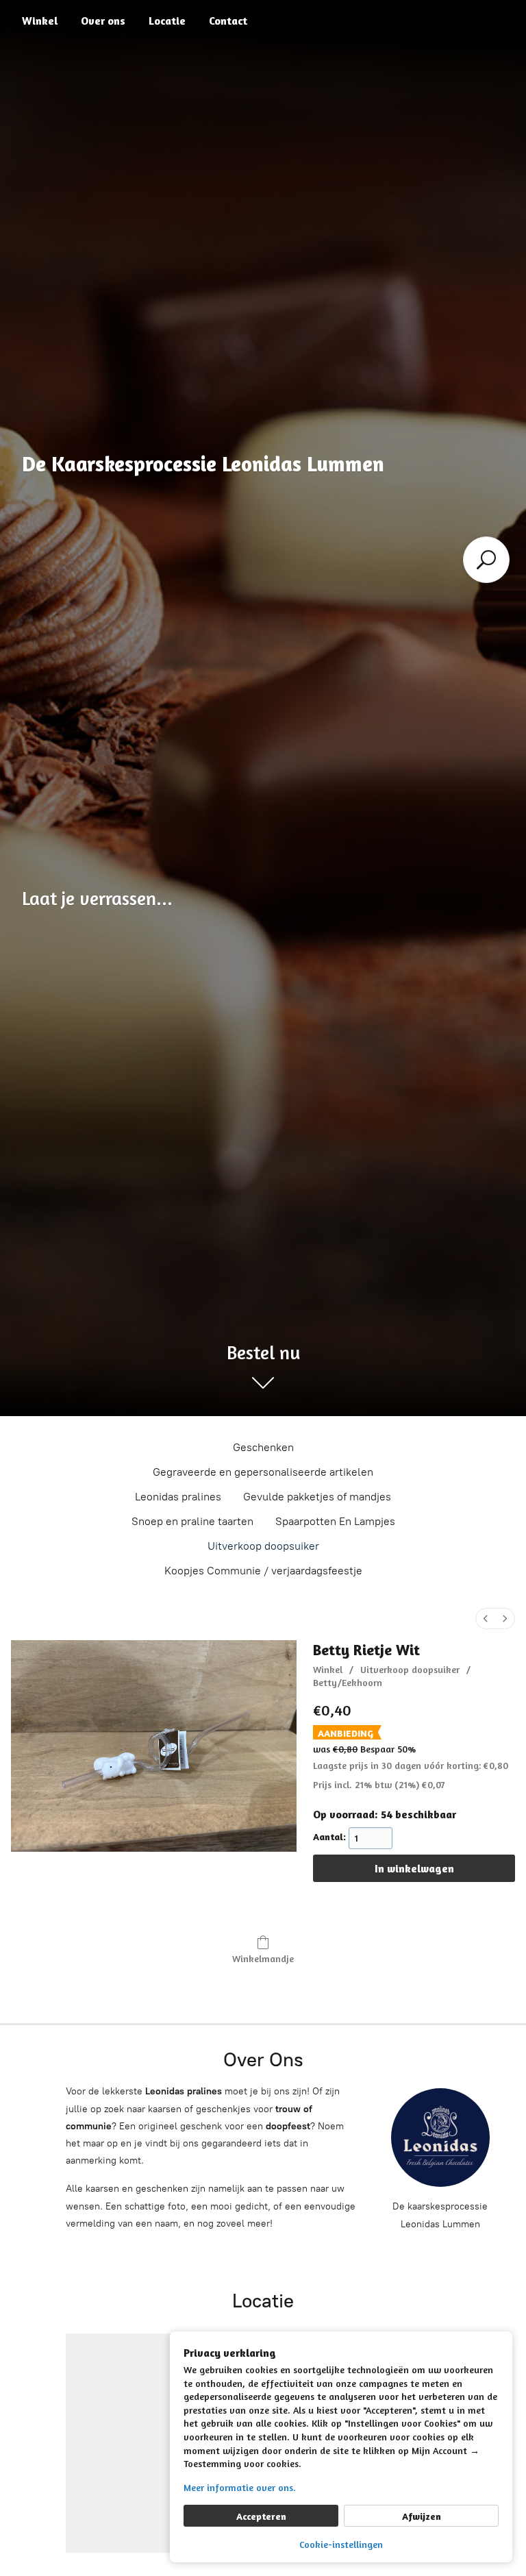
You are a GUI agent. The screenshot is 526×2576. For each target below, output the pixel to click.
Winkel (40, 21)
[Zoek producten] (486, 560)
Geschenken (263, 1447)
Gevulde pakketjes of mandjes (317, 1497)
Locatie (167, 21)
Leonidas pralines (178, 1497)
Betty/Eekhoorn (348, 1682)
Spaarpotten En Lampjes (335, 1521)
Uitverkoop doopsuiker (263, 1546)
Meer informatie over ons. (240, 2487)
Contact (228, 21)
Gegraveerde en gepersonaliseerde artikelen (263, 1472)
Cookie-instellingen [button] (341, 2544)
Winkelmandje (263, 1958)
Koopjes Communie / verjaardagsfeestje (263, 1571)
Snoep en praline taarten (192, 1521)
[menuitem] (486, 1619)
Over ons (103, 21)
